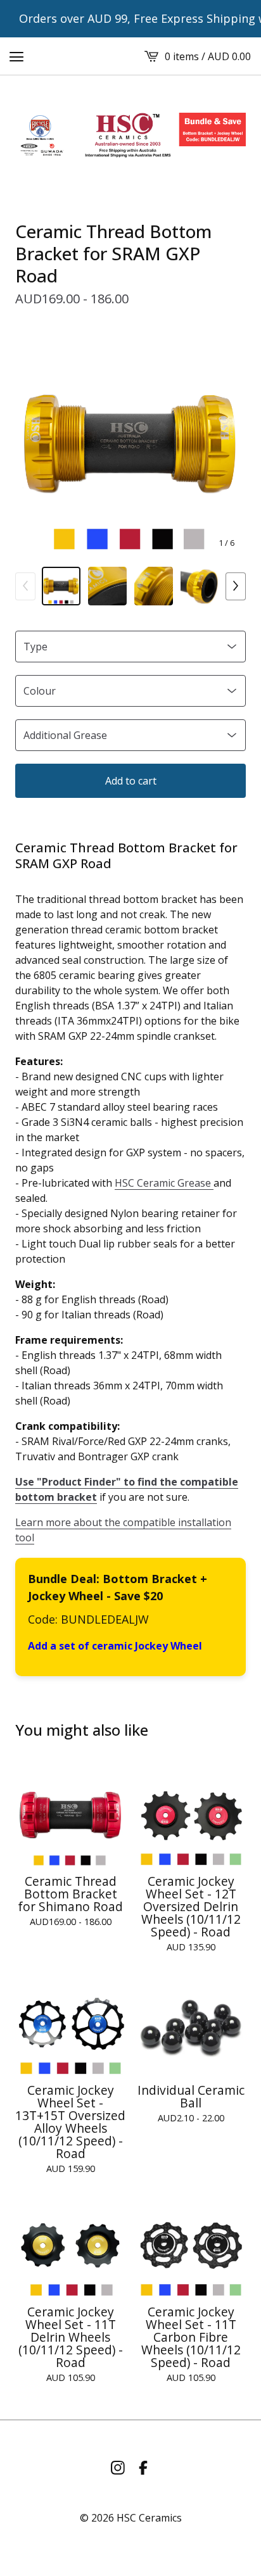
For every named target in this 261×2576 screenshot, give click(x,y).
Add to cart (131, 781)
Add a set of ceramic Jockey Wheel (115, 1646)
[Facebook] (143, 2468)
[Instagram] (118, 2468)
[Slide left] (25, 586)
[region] (130, 19)
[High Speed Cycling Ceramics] (130, 135)
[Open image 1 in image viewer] (130, 444)
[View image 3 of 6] (154, 586)
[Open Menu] (16, 56)
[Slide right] (236, 586)
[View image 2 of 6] (107, 586)
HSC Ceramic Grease (164, 1183)
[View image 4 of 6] (200, 586)
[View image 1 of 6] (61, 586)
